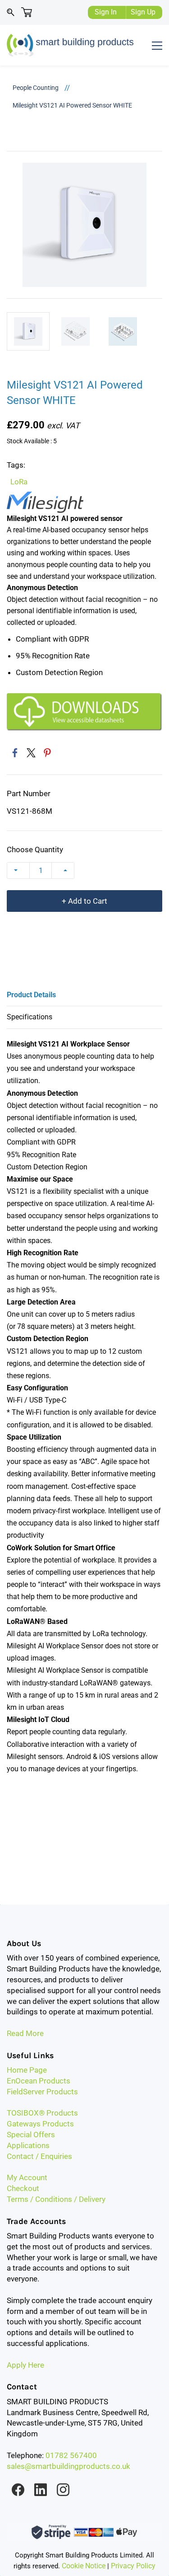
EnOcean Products (39, 2081)
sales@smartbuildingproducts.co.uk (69, 2466)
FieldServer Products (42, 2092)
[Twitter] (31, 753)
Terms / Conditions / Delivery (56, 2199)
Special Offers (31, 2135)
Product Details (31, 995)
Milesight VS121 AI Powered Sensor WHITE (72, 105)
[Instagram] (63, 2490)
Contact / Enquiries (39, 2156)
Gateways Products (40, 2124)
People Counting (36, 88)
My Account (27, 2177)
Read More (25, 2033)
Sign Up (143, 12)
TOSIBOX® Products (42, 2113)
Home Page (27, 2070)
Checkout (23, 2188)
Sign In (106, 12)
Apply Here (25, 2365)
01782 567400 (71, 2455)
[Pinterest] (47, 753)
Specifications (30, 1017)
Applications (28, 2145)
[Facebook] (15, 753)
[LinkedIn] (41, 2490)
